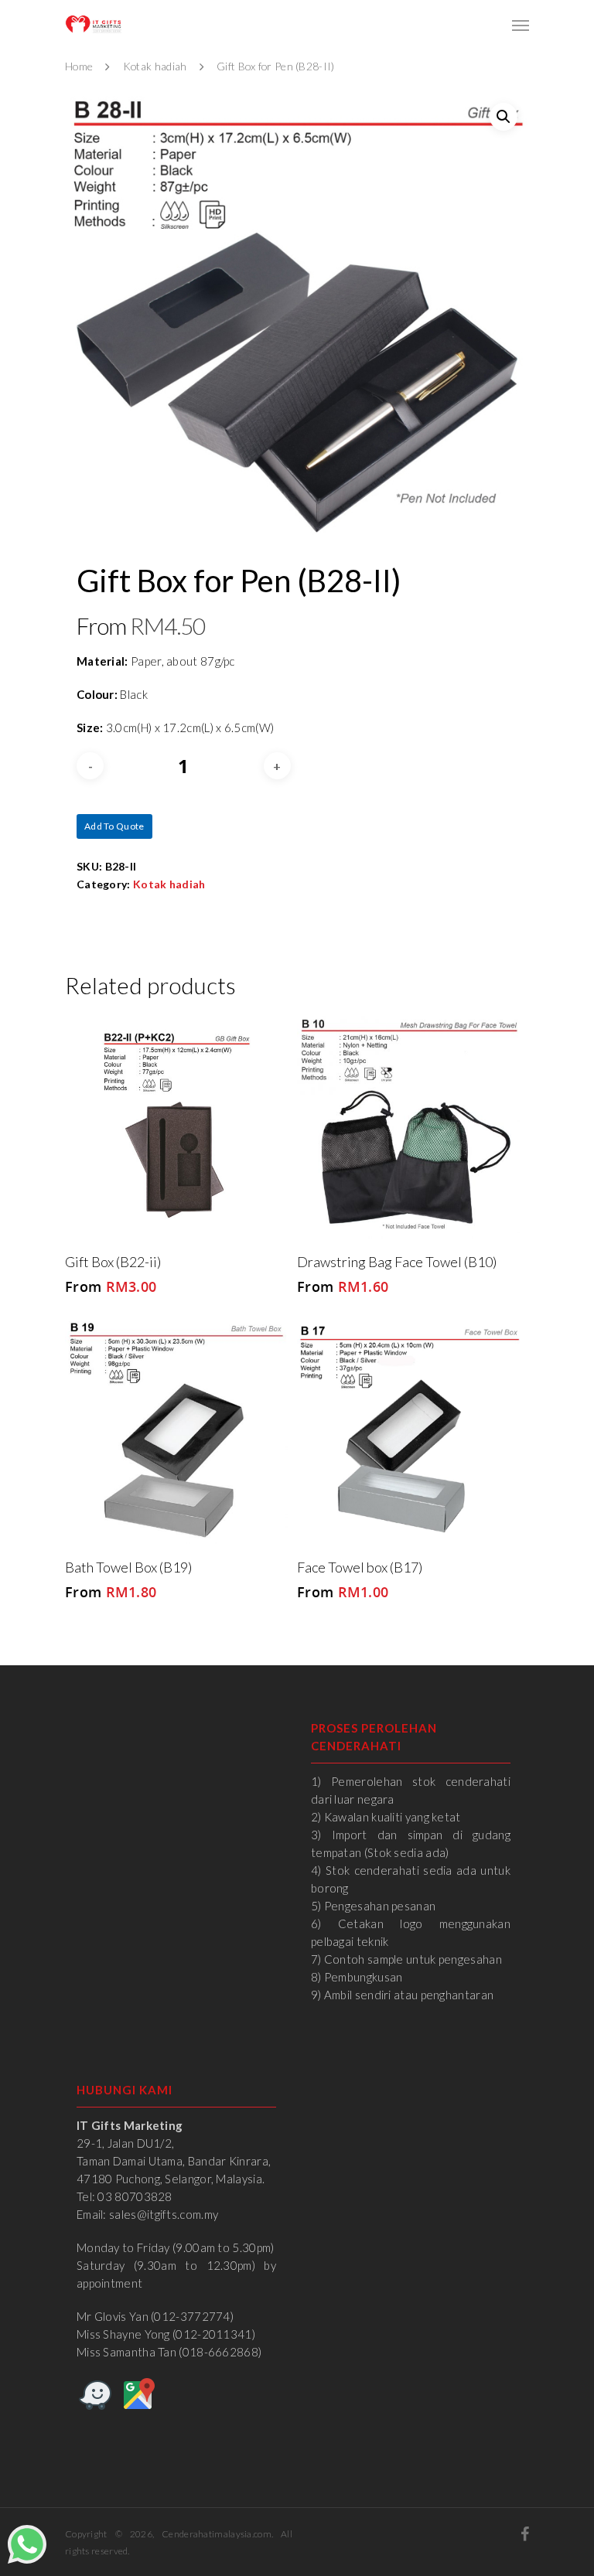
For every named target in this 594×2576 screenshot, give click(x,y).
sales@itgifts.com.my (164, 2214)
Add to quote (114, 826)
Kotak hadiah (155, 66)
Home (79, 66)
